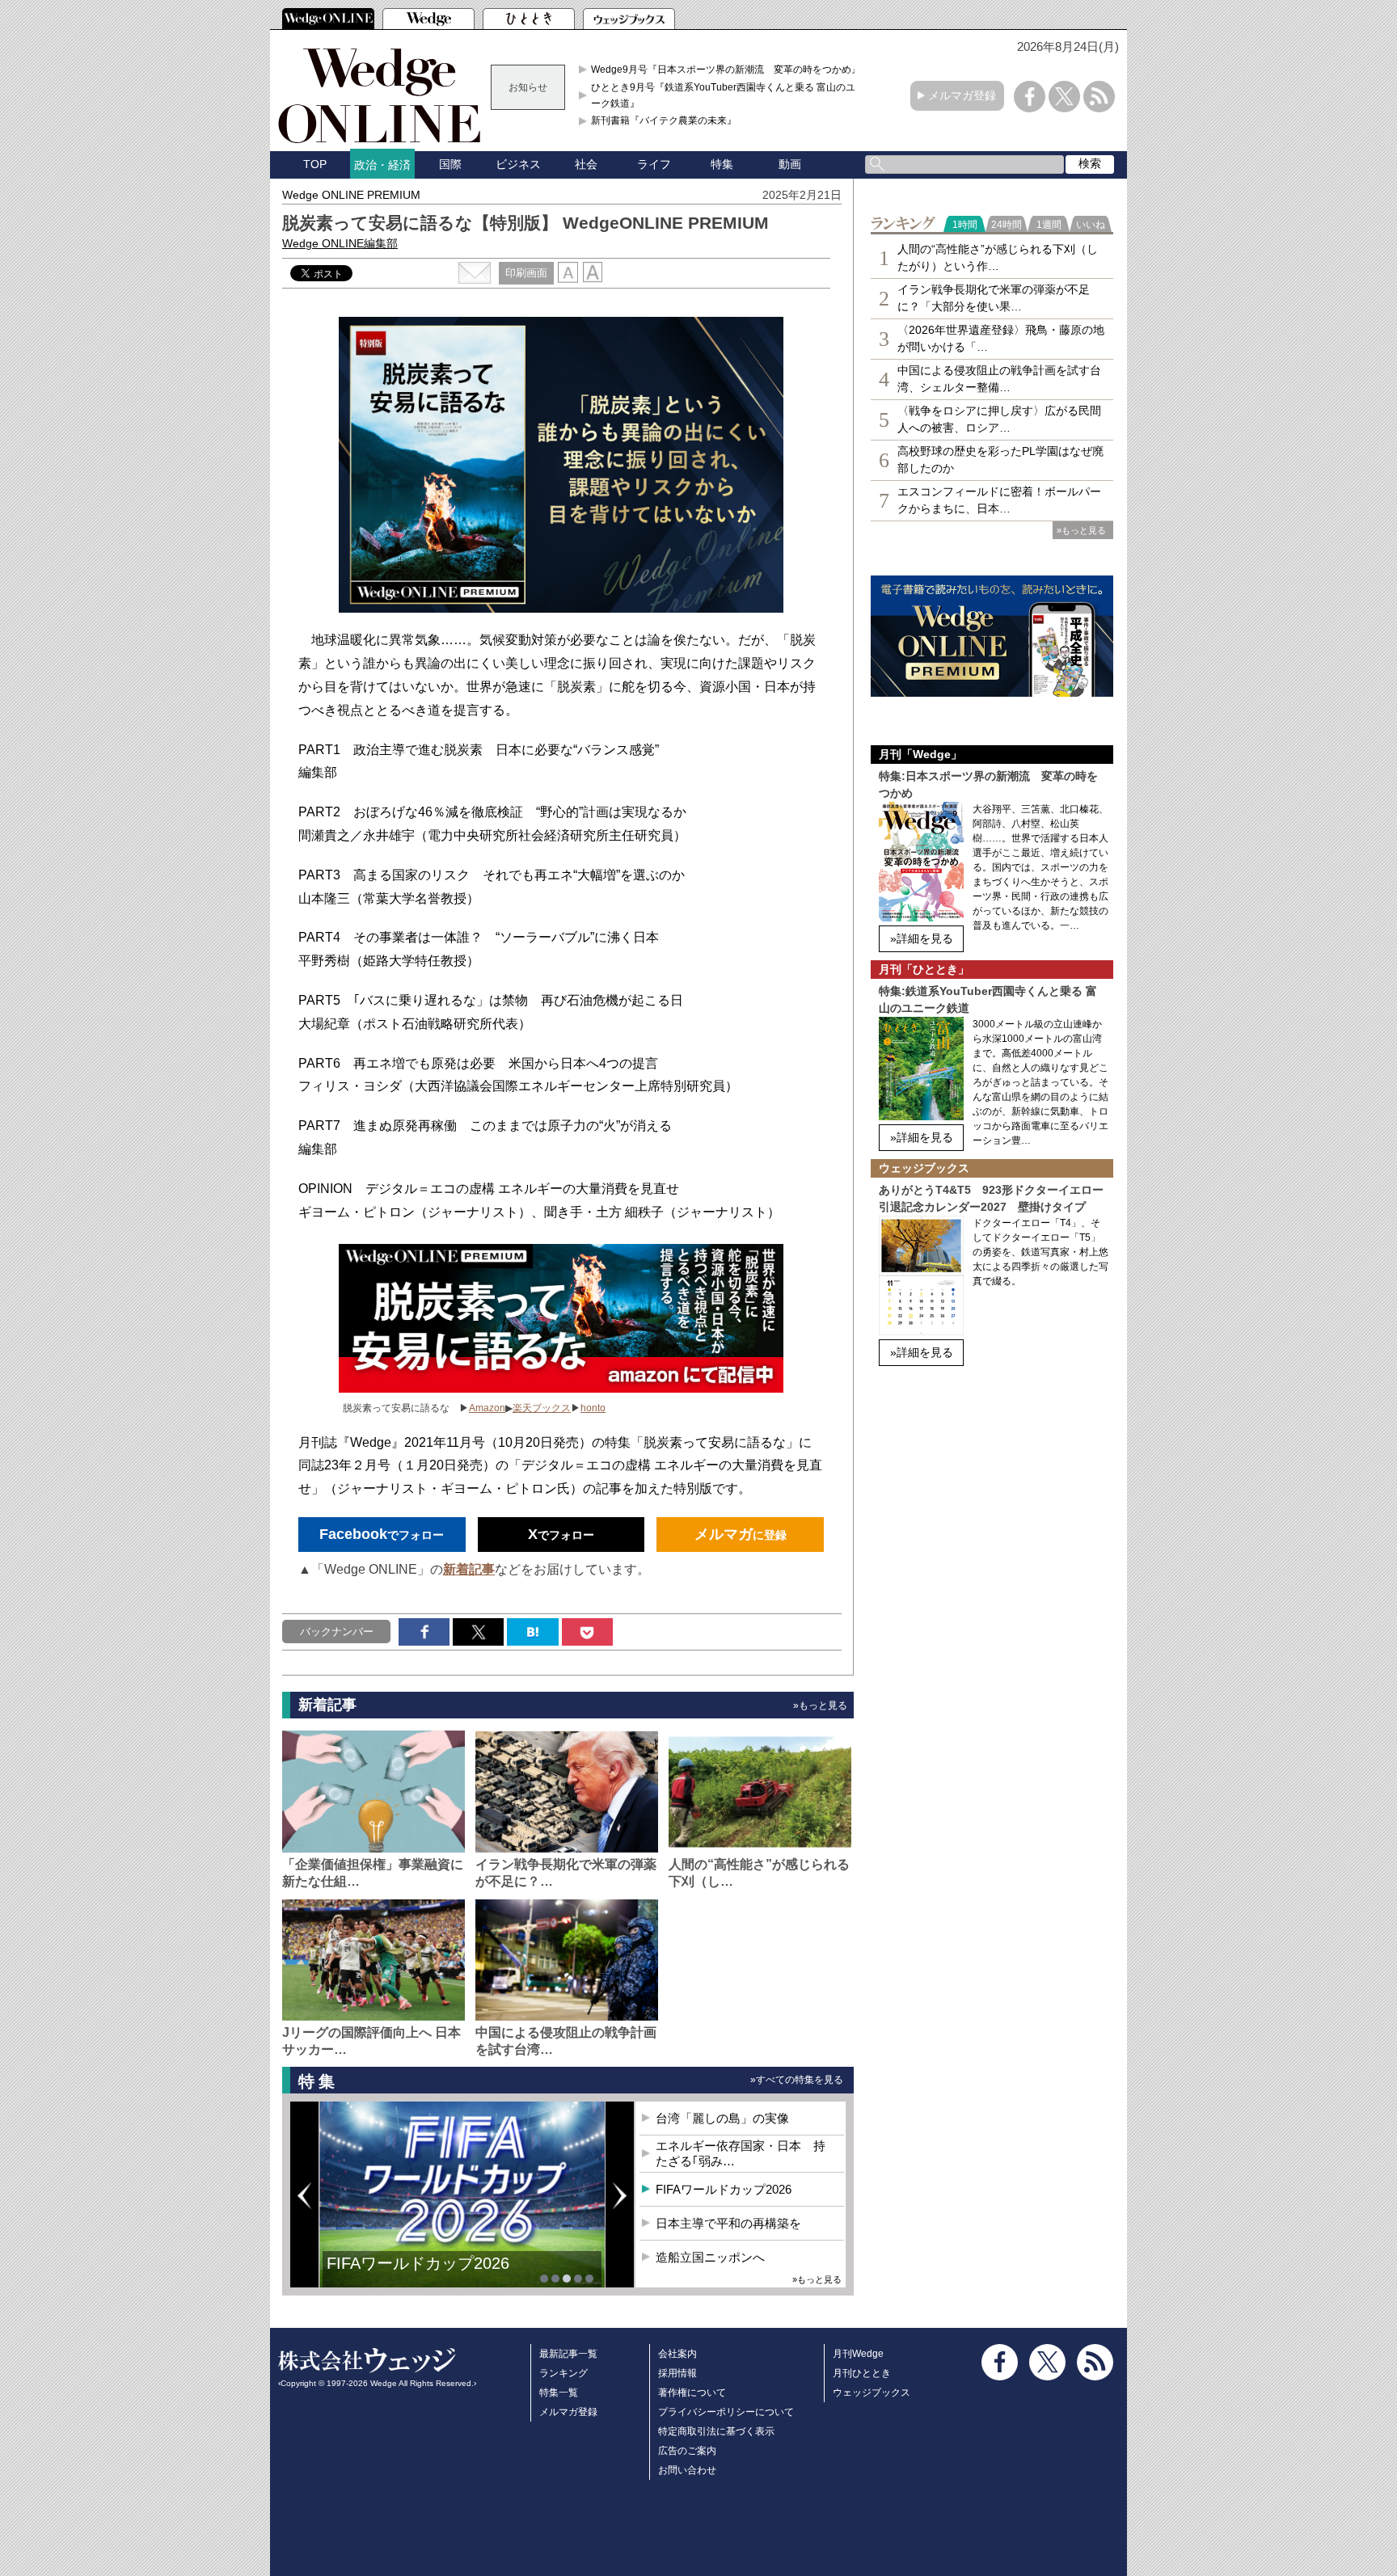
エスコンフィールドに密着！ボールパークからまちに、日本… (999, 500)
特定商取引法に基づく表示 (716, 2431)
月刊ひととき (862, 2373)
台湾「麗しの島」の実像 (722, 2118)
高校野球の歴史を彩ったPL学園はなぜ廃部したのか (1000, 460)
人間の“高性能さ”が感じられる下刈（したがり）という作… (998, 257)
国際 (450, 164)
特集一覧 (559, 2393)
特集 (722, 164)
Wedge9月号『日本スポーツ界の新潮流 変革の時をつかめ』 (726, 70)
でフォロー (382, 1534)
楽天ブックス (542, 1408)
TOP (315, 164)
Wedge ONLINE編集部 (340, 243)
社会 (586, 164)
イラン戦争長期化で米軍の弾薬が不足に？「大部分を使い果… (994, 298)
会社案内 (677, 2354)
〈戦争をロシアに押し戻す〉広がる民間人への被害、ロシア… (999, 419)
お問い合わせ (687, 2470)
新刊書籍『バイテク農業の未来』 (664, 120)
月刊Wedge (858, 2354)
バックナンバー (337, 1632)
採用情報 (677, 2373)
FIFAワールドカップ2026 (418, 2263)
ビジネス (518, 164)
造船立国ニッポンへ (710, 2257)
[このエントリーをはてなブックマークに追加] (532, 1632)
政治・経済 (382, 165)
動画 (790, 164)
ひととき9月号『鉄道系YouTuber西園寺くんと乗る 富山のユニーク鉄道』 (728, 95)
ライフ (654, 164)
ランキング (563, 2373)
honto (593, 1408)
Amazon (487, 1408)
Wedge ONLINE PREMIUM (351, 195)
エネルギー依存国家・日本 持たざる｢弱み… (741, 2154)
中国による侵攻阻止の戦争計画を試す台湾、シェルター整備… (999, 379)
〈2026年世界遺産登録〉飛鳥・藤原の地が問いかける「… (1001, 338)
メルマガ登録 (962, 95)
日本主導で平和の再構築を (728, 2223)
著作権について (692, 2393)
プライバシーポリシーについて (726, 2412)
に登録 (741, 1534)
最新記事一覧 (568, 2354)
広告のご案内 (687, 2451)
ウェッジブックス (872, 2393)
